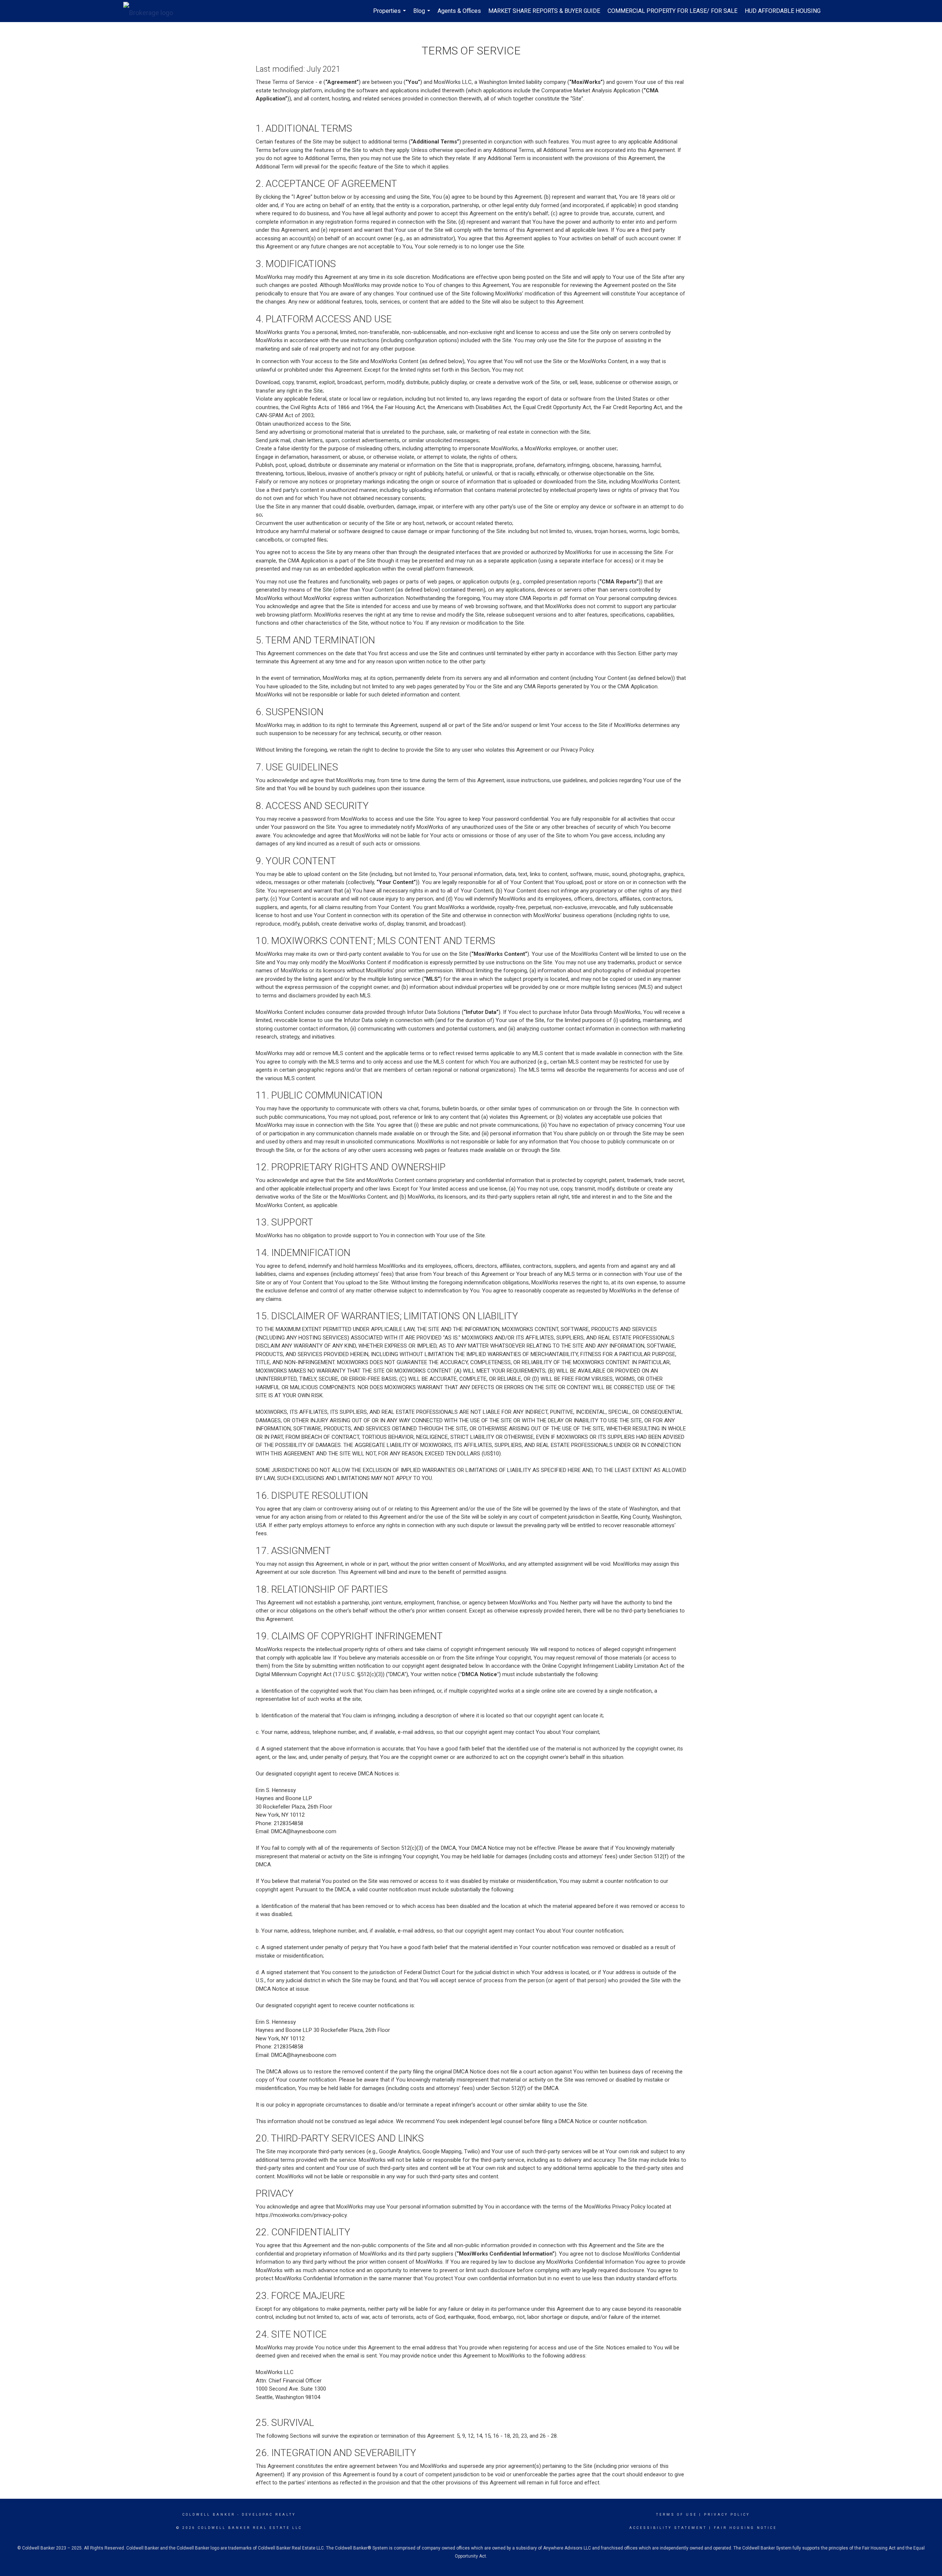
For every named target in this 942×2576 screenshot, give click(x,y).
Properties (390, 15)
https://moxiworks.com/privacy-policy (301, 2215)
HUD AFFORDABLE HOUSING (783, 11)
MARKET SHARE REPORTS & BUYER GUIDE (544, 11)
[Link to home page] (152, 11)
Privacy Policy (727, 2515)
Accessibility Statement (668, 2528)
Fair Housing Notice (745, 2528)
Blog (423, 15)
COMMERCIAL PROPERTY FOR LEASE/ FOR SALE (672, 11)
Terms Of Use (677, 2515)
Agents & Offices (459, 11)
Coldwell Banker (209, 2515)
